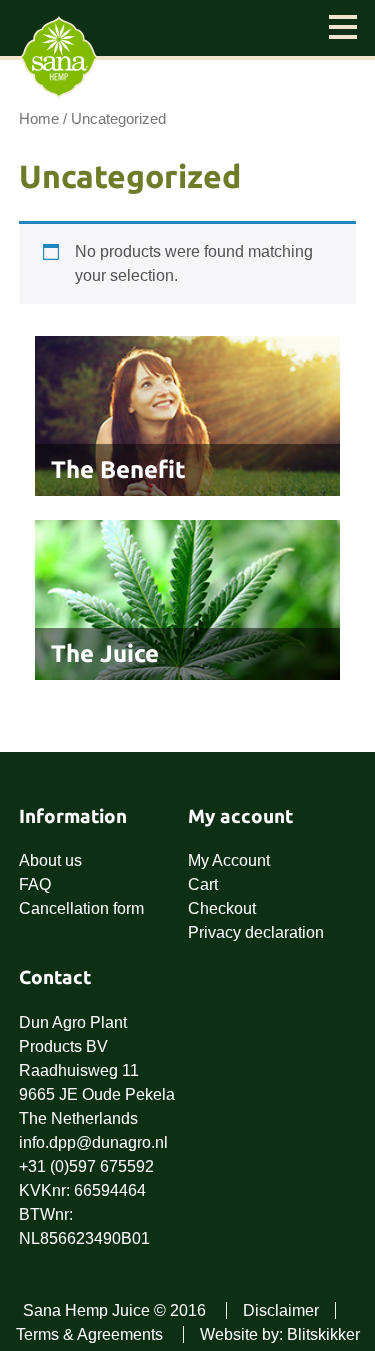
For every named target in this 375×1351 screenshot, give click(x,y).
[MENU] (343, 28)
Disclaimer (281, 1310)
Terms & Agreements (89, 1334)
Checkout (222, 908)
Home (39, 119)
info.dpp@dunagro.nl (93, 1142)
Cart (203, 884)
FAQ (35, 884)
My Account (229, 860)
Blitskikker (323, 1334)
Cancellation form (81, 908)
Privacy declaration (256, 932)
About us (50, 860)
